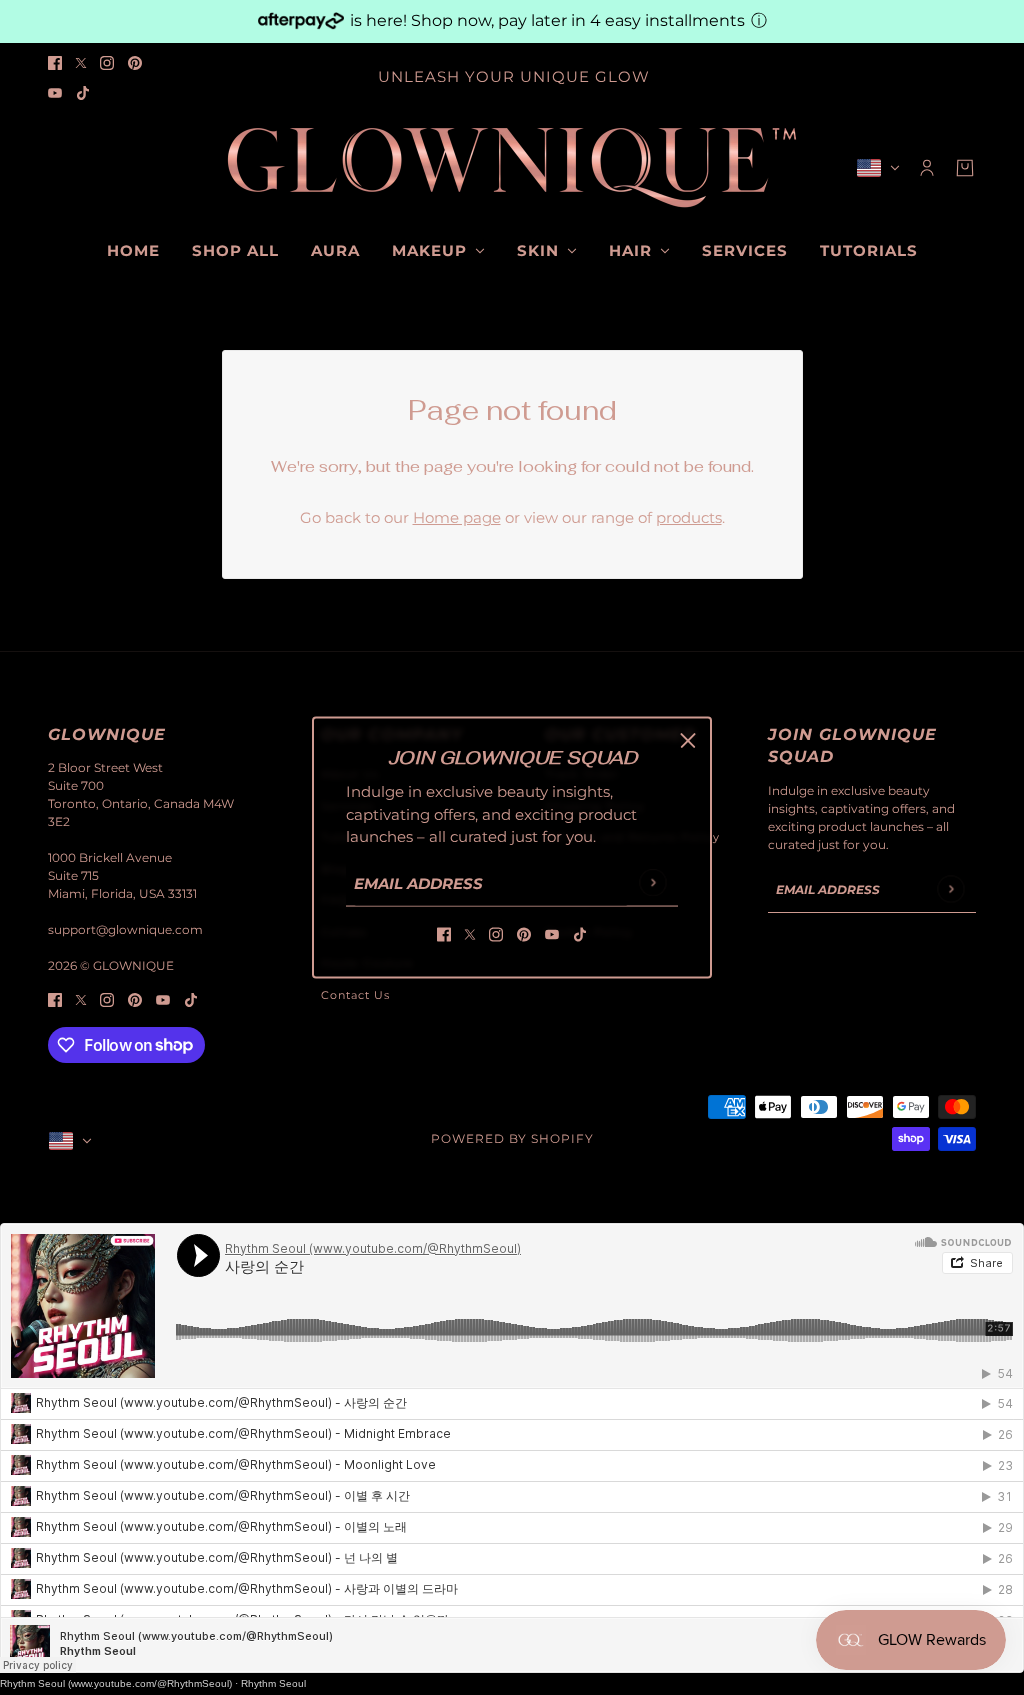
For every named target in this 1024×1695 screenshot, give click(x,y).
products (689, 517)
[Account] (927, 168)
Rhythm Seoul (273, 1683)
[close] (688, 740)
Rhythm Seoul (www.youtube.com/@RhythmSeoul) (116, 1683)
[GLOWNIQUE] (512, 168)
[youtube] (55, 92)
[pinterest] (135, 62)
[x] (81, 62)
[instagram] (107, 62)
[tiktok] (83, 92)
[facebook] (55, 62)
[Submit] (652, 882)
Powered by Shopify (512, 1138)
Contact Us (355, 995)
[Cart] (965, 168)
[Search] (59, 164)
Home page (457, 517)
